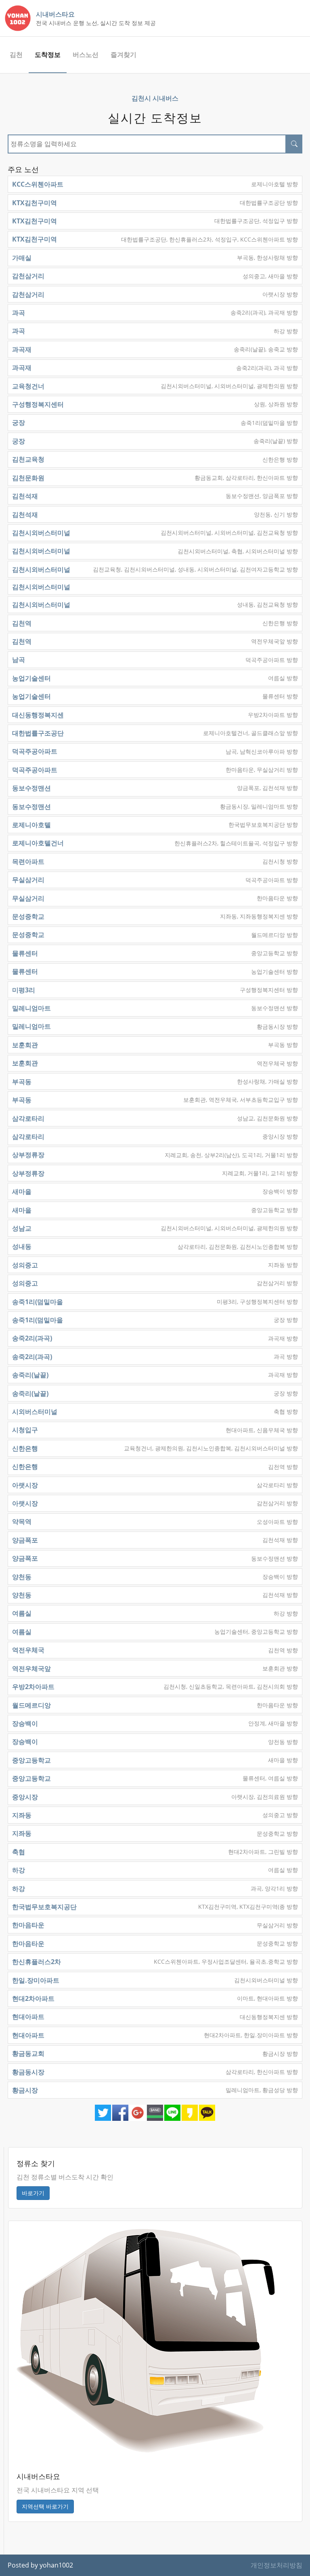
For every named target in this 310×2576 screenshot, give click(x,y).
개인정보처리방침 (276, 2565)
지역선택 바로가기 (45, 2506)
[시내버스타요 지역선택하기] (146, 2340)
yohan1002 (56, 2565)
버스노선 (86, 55)
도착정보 (48, 55)
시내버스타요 (55, 14)
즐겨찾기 (124, 55)
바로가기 (33, 2193)
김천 (16, 55)
